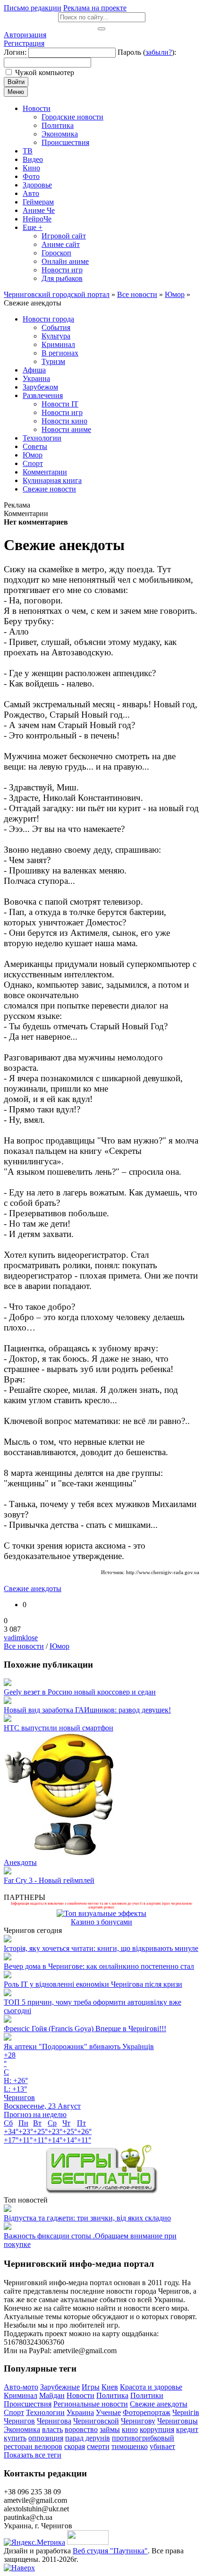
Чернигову (138, 2421)
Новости (80, 2395)
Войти (16, 82)
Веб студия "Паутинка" (110, 2551)
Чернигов (19, 2421)
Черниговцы (178, 2421)
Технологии (45, 2412)
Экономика (22, 2429)
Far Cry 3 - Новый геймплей (49, 1880)
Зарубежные (60, 2387)
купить (15, 2438)
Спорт (14, 2412)
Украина (80, 2412)
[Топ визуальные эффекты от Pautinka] (101, 1913)
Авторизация (25, 35)
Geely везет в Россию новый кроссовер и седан (80, 1692)
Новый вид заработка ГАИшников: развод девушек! (87, 1710)
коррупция (157, 2429)
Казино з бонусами (101, 1922)
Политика (112, 2395)
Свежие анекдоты (33, 1589)
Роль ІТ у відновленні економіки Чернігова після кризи (93, 1984)
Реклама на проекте (95, 8)
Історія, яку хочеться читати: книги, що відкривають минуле (101, 1948)
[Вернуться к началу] (19, 2568)
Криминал (21, 2395)
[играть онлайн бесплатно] (101, 2191)
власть (52, 2429)
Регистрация (24, 43)
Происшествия (28, 2404)
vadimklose (21, 1638)
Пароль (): (147, 52)
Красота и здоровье (151, 2387)
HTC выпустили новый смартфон (59, 1728)
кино (130, 2429)
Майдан (52, 2395)
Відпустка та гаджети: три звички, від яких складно (87, 2218)
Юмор (59, 1646)
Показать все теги (33, 2455)
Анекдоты (20, 1862)
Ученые (108, 2412)
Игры (91, 2387)
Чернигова (54, 2421)
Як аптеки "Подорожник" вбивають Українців (79, 2046)
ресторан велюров (33, 2446)
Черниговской (96, 2421)
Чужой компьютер (45, 72)
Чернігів (186, 2412)
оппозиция (46, 2438)
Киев (110, 2387)
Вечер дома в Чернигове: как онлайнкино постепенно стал (99, 1966)
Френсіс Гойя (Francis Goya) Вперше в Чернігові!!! (85, 2029)
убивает (162, 2446)
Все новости (24, 1646)
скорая (75, 2446)
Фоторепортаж (147, 2412)
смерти (98, 2446)
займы (110, 2429)
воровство (81, 2429)
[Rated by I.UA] (88, 2542)
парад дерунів (88, 2438)
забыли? (159, 52)
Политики (147, 2395)
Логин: (15, 52)
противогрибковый (143, 2438)
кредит (187, 2429)
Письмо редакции (33, 8)
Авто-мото (21, 2387)
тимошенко (130, 2446)
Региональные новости (91, 2404)
